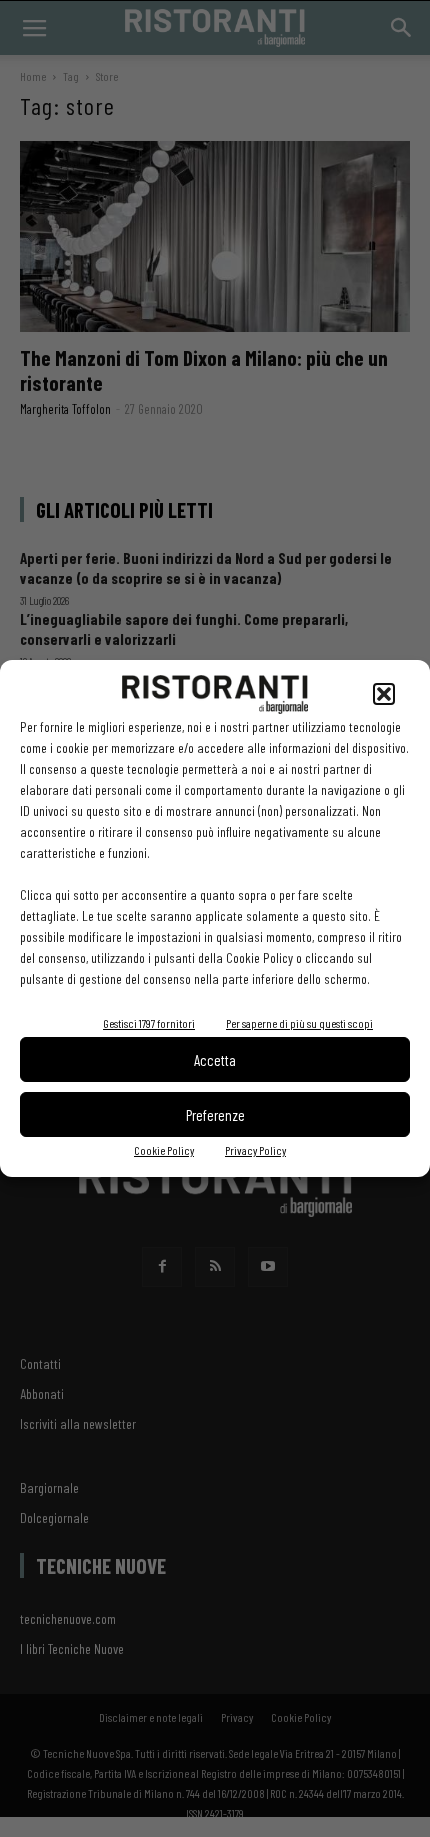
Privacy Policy (255, 1150)
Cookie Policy (164, 1150)
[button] (384, 694)
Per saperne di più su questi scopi (299, 1023)
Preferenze (215, 1115)
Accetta (215, 1060)
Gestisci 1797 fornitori (149, 1023)
